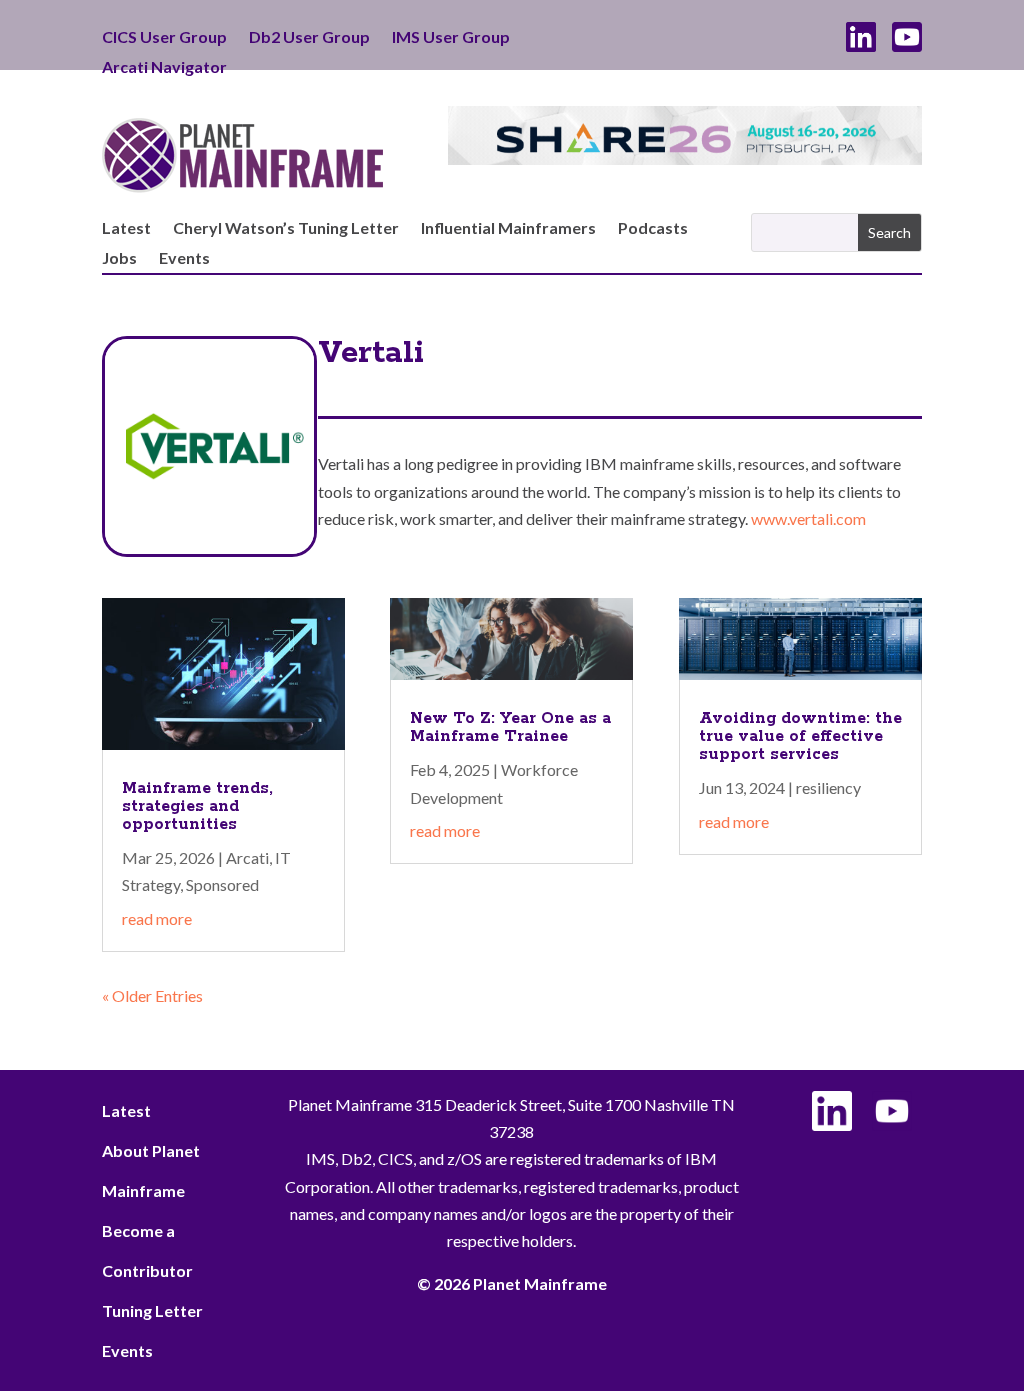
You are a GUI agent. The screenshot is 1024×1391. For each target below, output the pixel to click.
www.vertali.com (808, 518)
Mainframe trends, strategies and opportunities (197, 806)
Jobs (119, 259)
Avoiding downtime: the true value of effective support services (800, 736)
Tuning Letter (152, 1310)
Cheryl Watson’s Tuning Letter (286, 229)
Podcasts (653, 229)
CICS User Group (164, 38)
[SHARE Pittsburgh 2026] (684, 158)
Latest (126, 229)
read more (157, 918)
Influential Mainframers (508, 229)
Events (184, 259)
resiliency (828, 787)
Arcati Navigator (164, 68)
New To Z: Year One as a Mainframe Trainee (510, 727)
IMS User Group (451, 38)
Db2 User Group (309, 38)
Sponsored (222, 884)
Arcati (247, 857)
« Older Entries (152, 995)
